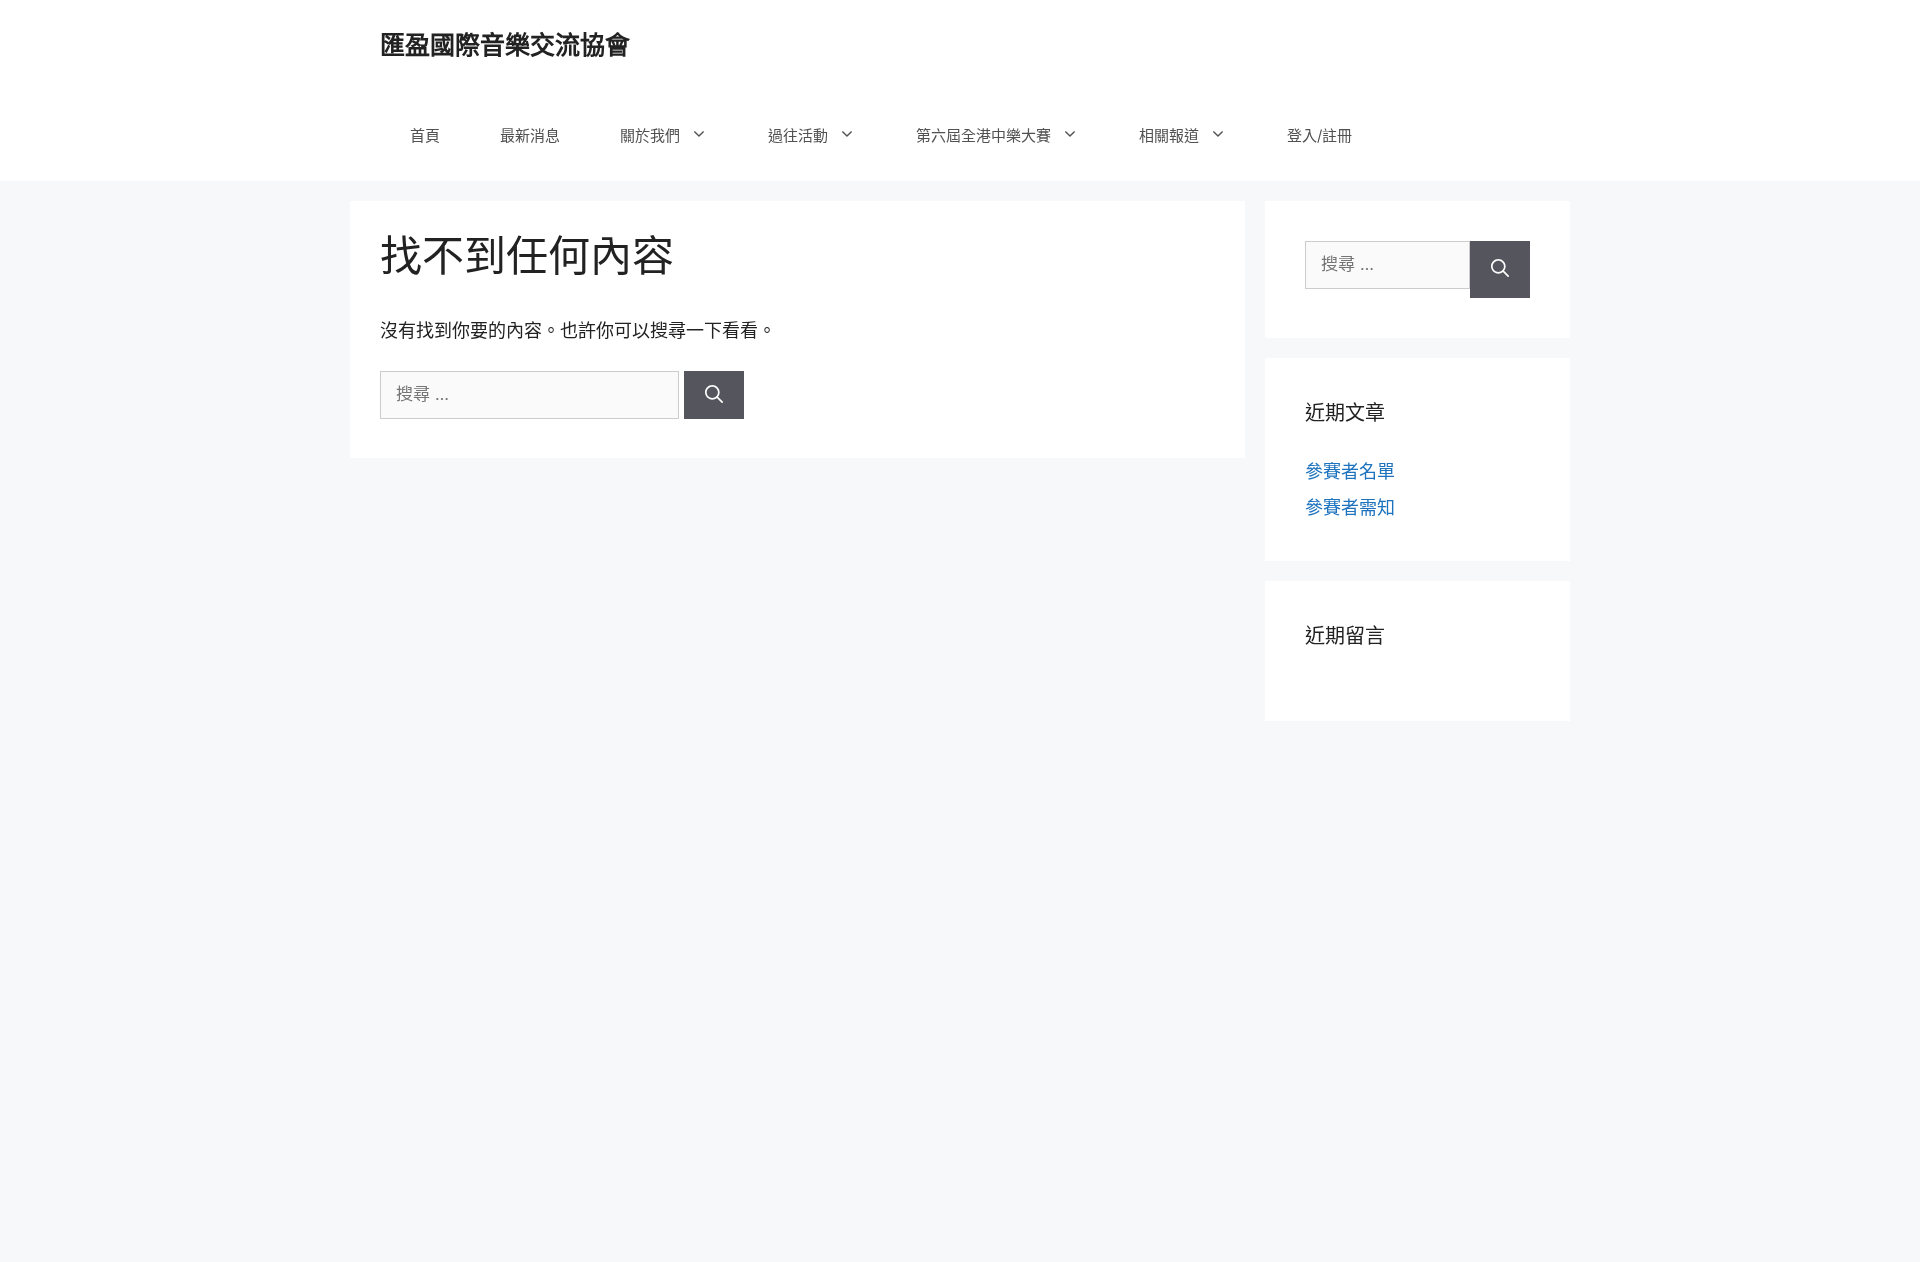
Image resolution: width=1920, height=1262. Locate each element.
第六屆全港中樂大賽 (983, 135)
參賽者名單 (1350, 471)
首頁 (425, 135)
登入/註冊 (1319, 135)
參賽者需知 (1350, 507)
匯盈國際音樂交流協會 (505, 45)
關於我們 (650, 135)
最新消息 (530, 135)
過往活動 (798, 135)
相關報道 (1169, 135)
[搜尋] (714, 395)
